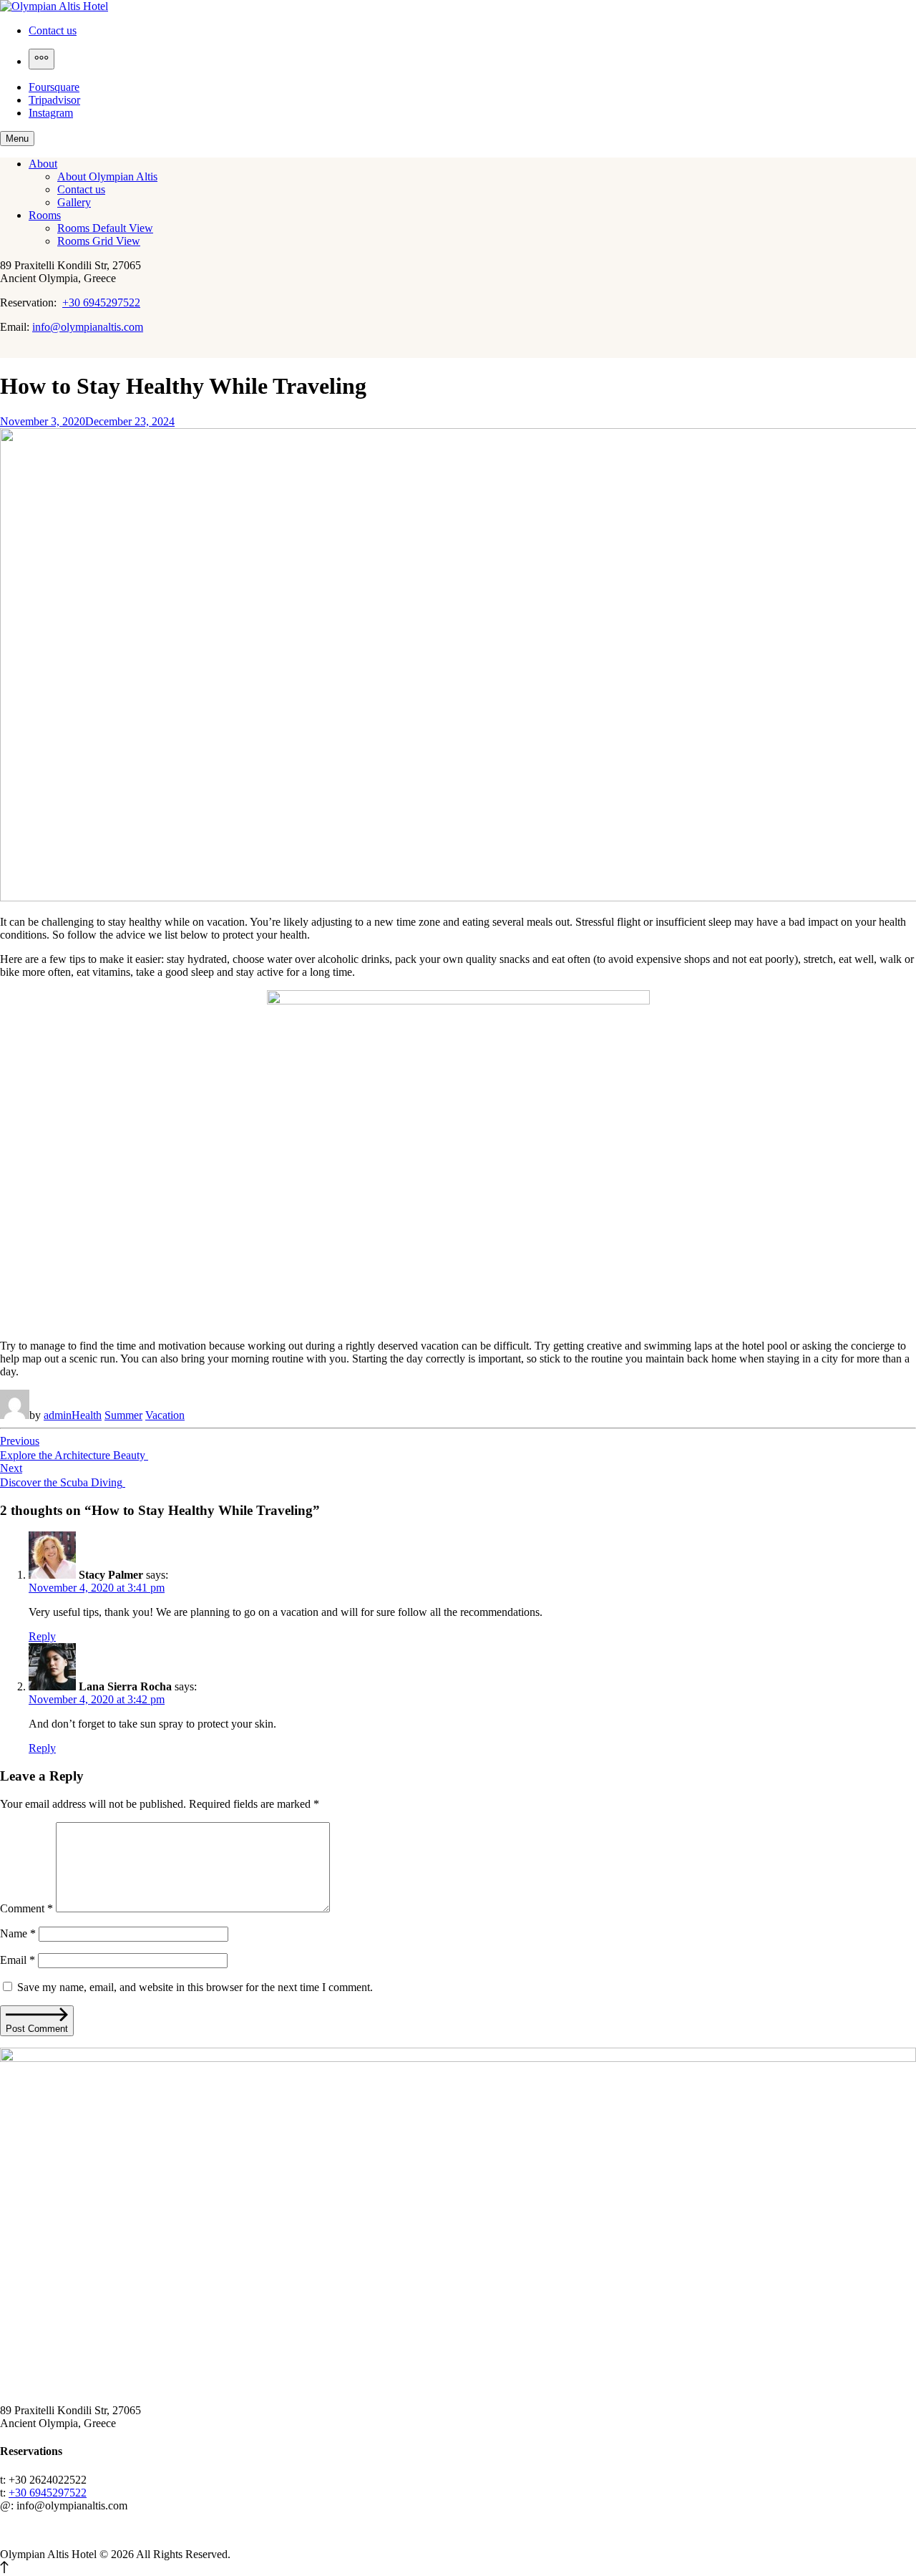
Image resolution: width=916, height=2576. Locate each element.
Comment (26, 1908)
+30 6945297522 (101, 302)
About (43, 164)
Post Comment (37, 2029)
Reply (42, 1636)
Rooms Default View (105, 228)
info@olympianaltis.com (88, 327)
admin (58, 1415)
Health (87, 1415)
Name (18, 1933)
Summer (123, 1415)
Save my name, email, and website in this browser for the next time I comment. (195, 1987)
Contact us (53, 30)
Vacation (165, 1415)
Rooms (45, 215)
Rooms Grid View (99, 241)
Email (18, 1960)
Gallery (74, 202)
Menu (17, 139)
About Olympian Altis (107, 176)
